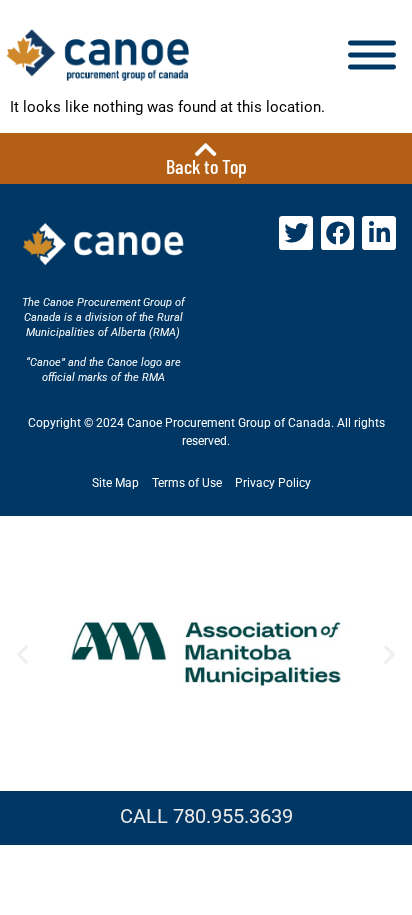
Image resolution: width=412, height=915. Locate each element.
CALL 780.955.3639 (206, 816)
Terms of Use (187, 483)
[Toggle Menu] (372, 55)
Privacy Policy (273, 483)
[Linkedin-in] (379, 233)
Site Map (115, 483)
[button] (22, 653)
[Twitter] (296, 233)
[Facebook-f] (338, 233)
